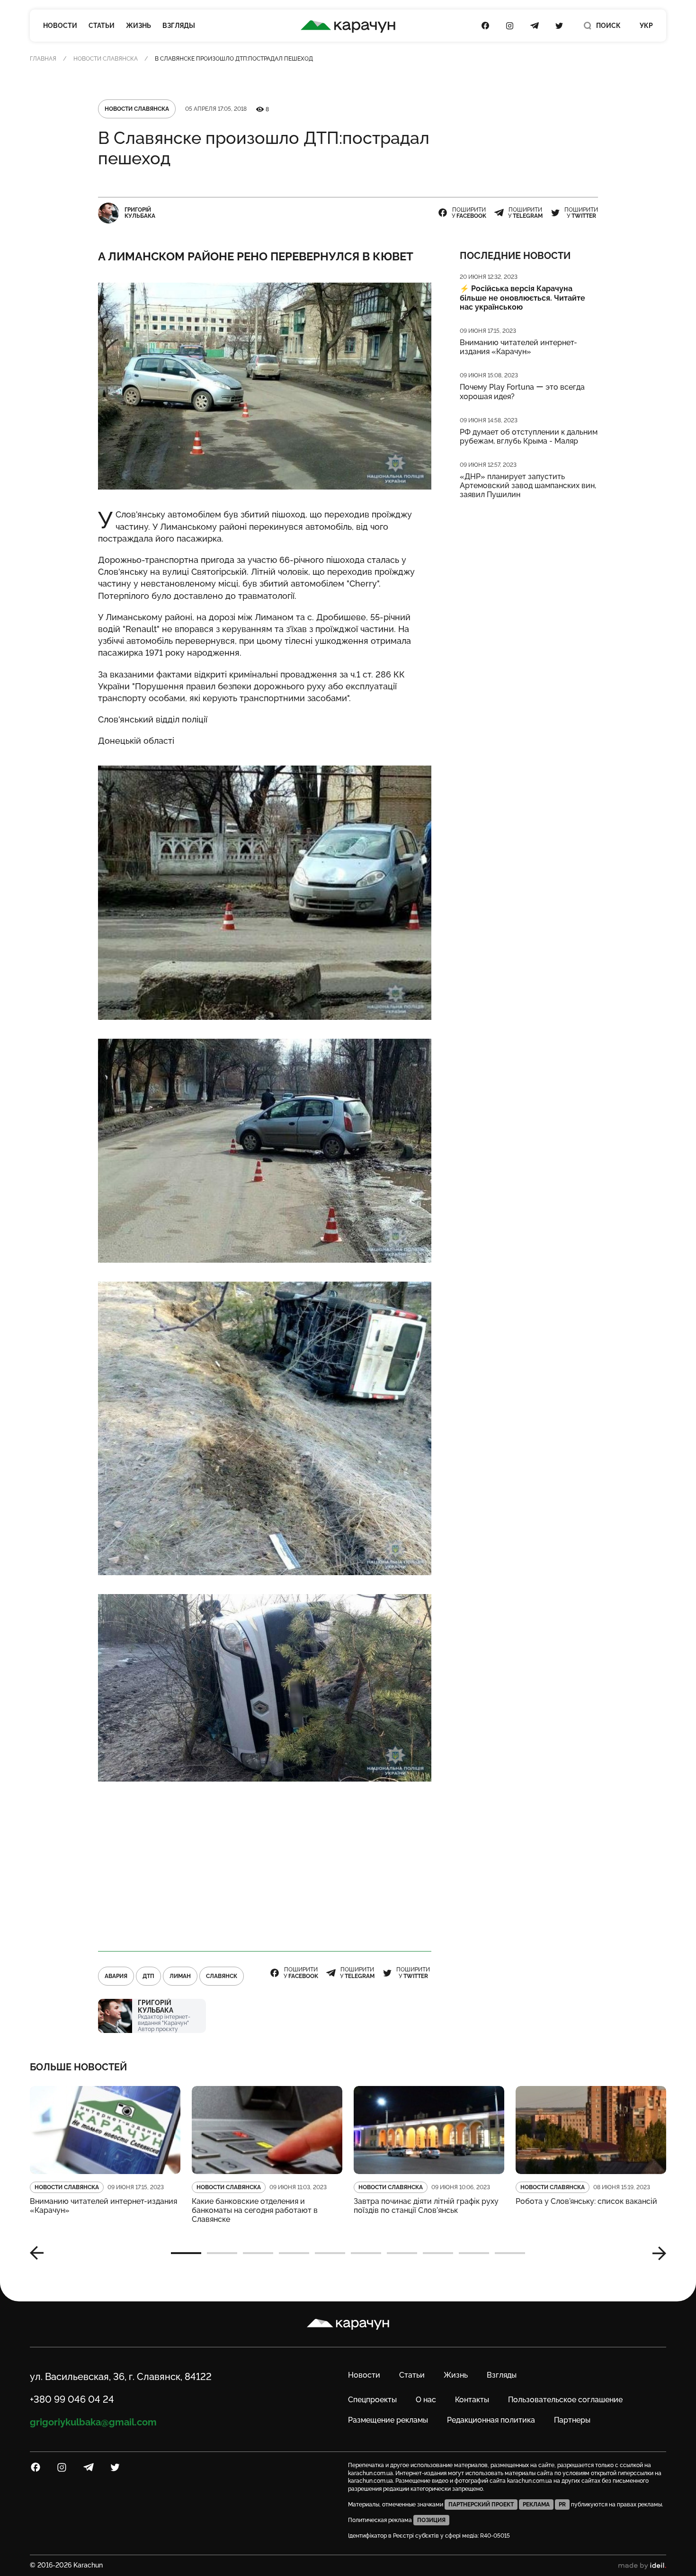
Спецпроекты (372, 2400)
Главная (43, 59)
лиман (180, 1976)
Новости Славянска (106, 59)
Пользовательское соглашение (565, 2400)
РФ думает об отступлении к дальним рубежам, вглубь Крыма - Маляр (529, 437)
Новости (60, 26)
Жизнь (138, 26)
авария (116, 1976)
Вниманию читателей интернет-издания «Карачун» (518, 347)
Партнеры (572, 2420)
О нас (426, 2400)
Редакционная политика (491, 2420)
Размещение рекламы (388, 2420)
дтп (148, 1976)
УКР (646, 26)
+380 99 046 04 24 (72, 2399)
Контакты (472, 2400)
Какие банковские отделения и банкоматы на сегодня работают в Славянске (255, 2210)
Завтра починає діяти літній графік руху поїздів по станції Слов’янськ (426, 2206)
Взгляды (179, 26)
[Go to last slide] (40, 2253)
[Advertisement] (265, 1867)
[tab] (186, 2253)
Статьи (102, 26)
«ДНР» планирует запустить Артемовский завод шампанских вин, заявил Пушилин (528, 486)
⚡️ (522, 298)
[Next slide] (656, 2253)
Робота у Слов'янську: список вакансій (586, 2201)
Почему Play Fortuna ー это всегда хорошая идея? (522, 392)
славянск (222, 1976)
